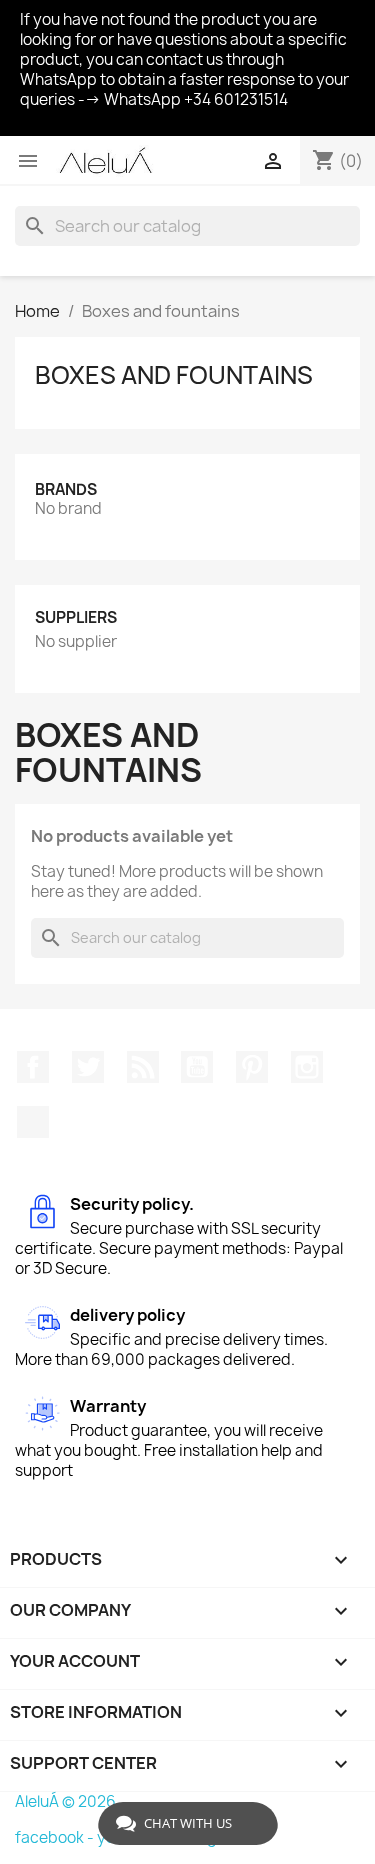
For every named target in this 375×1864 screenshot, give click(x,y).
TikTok (33, 1122)
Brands (66, 489)
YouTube (197, 1067)
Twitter (88, 1067)
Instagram (307, 1067)
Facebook (33, 1067)
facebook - (56, 1837)
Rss (143, 1067)
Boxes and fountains (174, 375)
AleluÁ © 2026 (65, 1801)
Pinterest (252, 1067)
